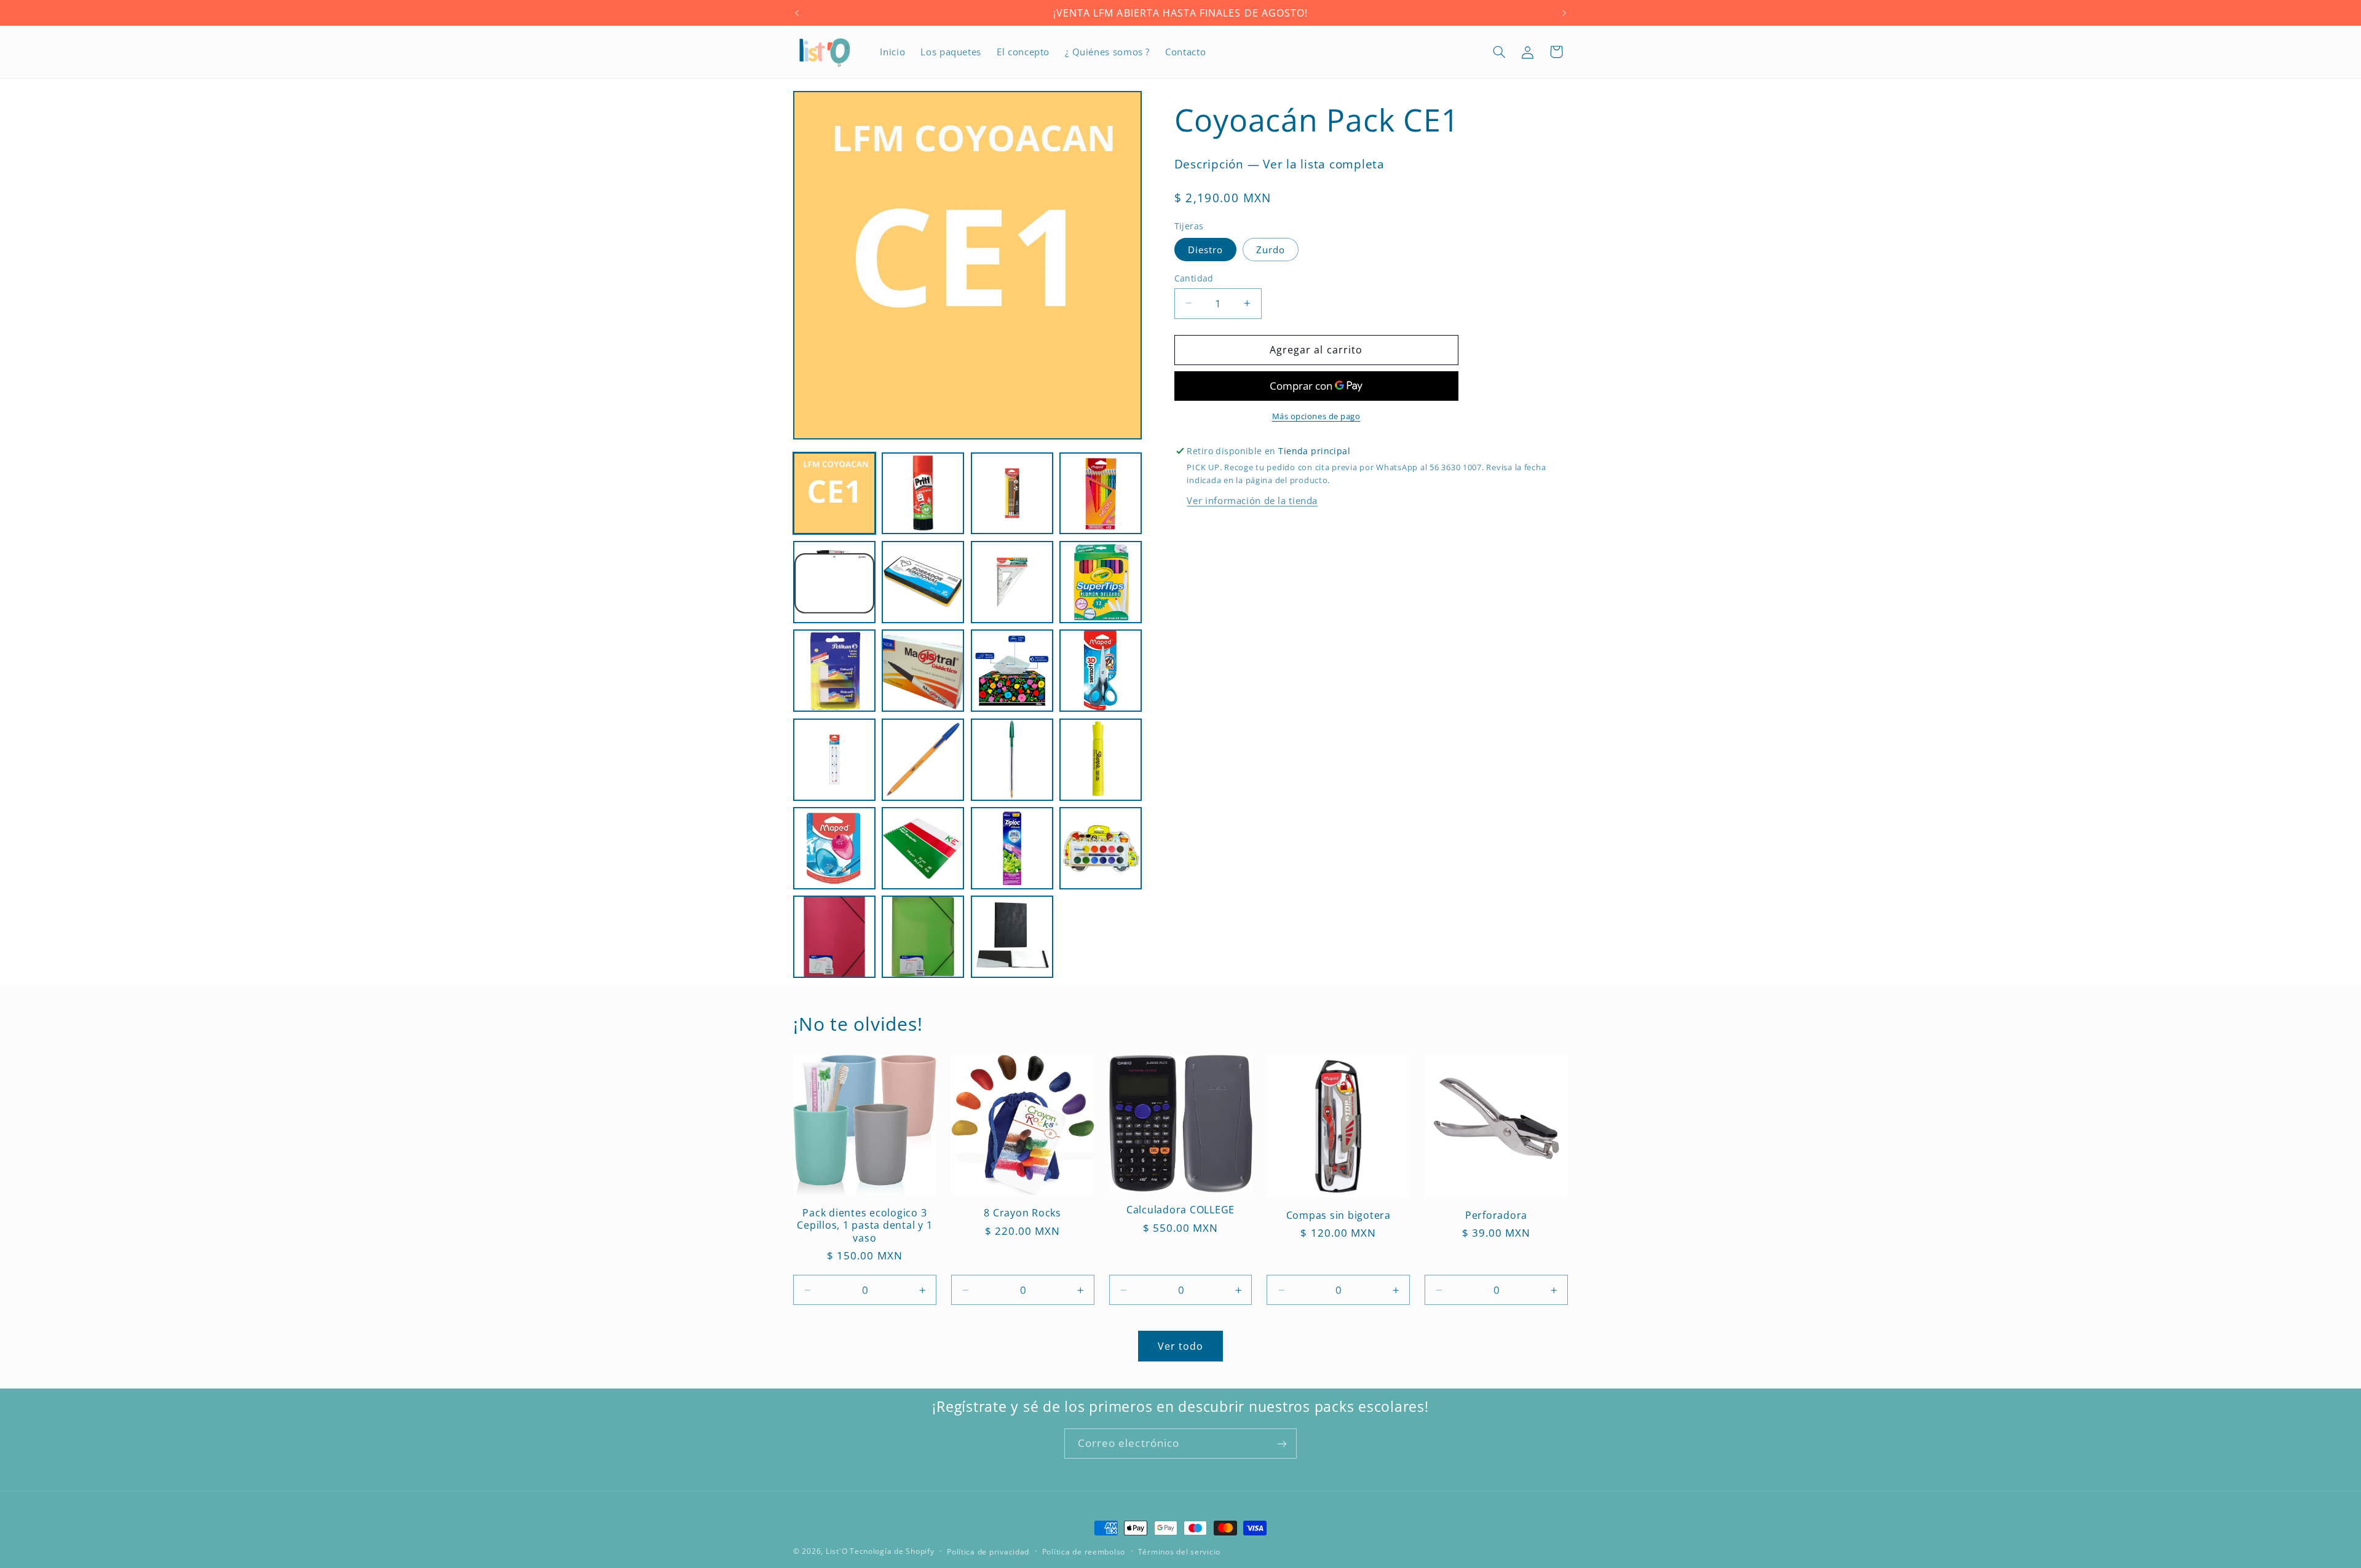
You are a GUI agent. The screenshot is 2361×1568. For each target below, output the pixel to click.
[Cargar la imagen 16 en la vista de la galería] (1101, 760)
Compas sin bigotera (1339, 1215)
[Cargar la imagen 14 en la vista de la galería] (923, 760)
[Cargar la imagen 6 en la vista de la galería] (923, 582)
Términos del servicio (1179, 1552)
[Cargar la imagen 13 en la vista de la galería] (834, 760)
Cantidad (1194, 278)
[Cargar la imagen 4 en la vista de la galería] (1101, 494)
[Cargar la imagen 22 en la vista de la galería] (923, 937)
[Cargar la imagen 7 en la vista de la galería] (1012, 582)
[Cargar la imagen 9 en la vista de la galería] (834, 671)
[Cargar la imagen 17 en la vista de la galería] (834, 848)
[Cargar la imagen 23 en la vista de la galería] (1012, 937)
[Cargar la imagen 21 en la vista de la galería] (834, 937)
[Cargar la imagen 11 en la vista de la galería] (1012, 671)
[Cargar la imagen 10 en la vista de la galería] (923, 671)
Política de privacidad (988, 1552)
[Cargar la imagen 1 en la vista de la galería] (834, 494)
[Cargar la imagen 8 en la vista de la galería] (1101, 582)
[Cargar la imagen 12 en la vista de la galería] (1101, 671)
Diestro (1205, 249)
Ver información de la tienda (1252, 500)
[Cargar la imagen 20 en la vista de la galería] (1101, 848)
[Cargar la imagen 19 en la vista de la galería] (1012, 848)
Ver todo (1180, 1346)
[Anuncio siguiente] (1564, 13)
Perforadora (1496, 1215)
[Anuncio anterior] (797, 13)
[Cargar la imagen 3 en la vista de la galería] (1012, 494)
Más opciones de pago (1316, 416)
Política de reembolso (1084, 1552)
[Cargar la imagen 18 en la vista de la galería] (923, 848)
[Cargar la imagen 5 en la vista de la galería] (834, 582)
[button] (1500, 52)
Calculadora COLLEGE (1180, 1210)
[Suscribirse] (1282, 1444)
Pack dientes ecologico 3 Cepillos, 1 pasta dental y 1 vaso (864, 1225)
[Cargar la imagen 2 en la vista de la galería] (923, 494)
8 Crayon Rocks (1022, 1213)
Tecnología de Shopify (892, 1551)
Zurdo (1271, 249)
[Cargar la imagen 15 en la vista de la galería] (1012, 760)
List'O (836, 1551)
